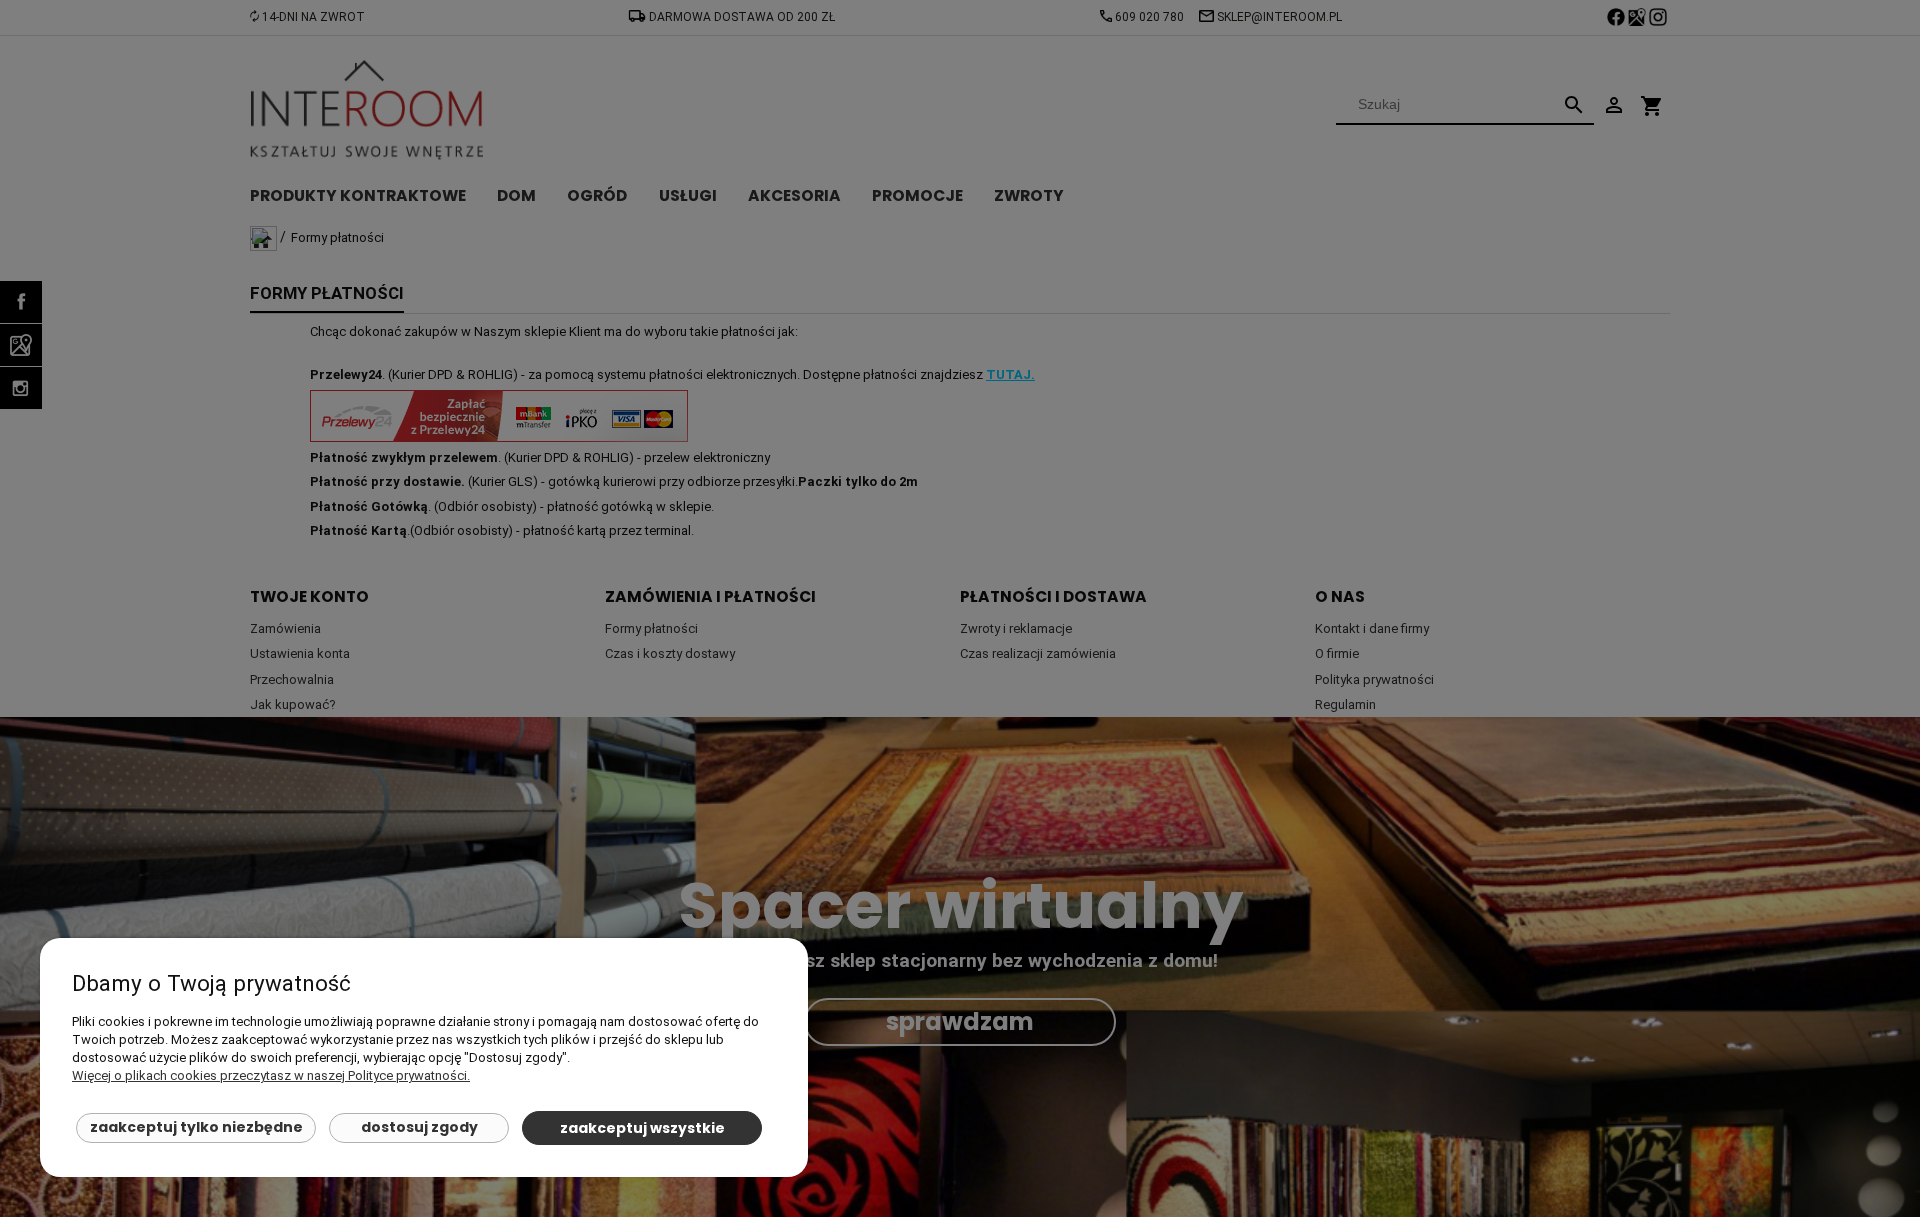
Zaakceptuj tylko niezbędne (196, 1127)
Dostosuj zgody (419, 1127)
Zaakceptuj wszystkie (642, 1128)
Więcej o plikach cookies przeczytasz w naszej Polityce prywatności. (271, 1075)
